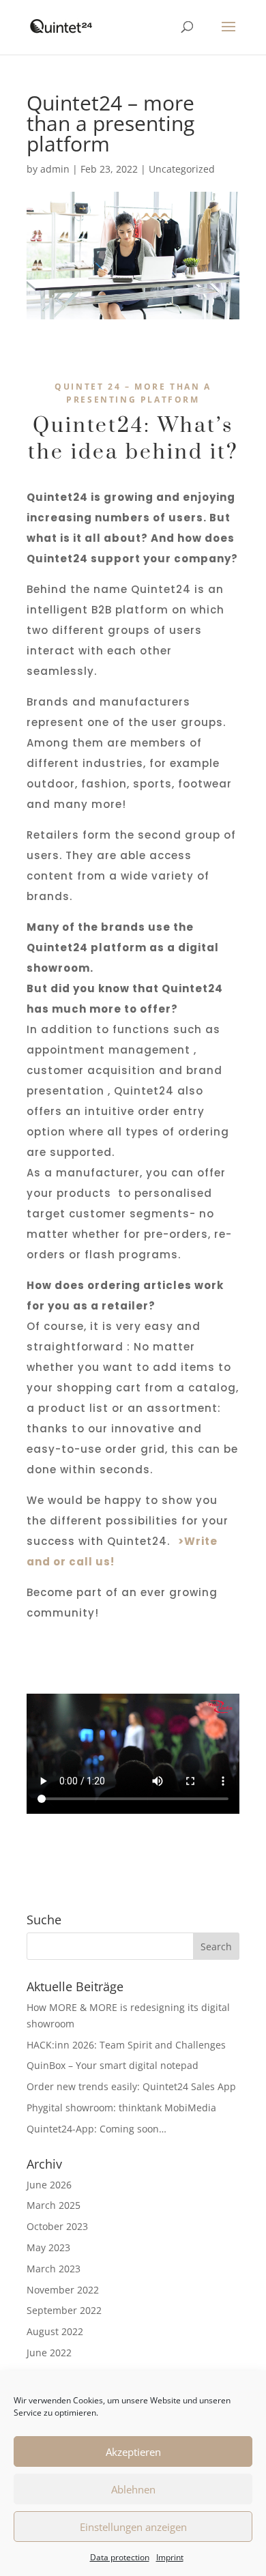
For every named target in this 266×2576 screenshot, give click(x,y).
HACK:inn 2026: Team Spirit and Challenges (126, 2045)
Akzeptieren (133, 2452)
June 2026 (49, 2185)
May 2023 (48, 2247)
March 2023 (54, 2269)
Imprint (170, 2557)
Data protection (120, 2557)
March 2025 (54, 2205)
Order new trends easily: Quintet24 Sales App (131, 2086)
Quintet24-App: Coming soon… (97, 2129)
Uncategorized (182, 169)
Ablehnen (133, 2489)
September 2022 (64, 2310)
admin (55, 169)
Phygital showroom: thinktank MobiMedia (121, 2108)
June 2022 (49, 2353)
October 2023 (57, 2226)
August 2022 (55, 2331)
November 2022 (63, 2290)
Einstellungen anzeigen (133, 2527)
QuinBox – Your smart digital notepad (113, 2065)
